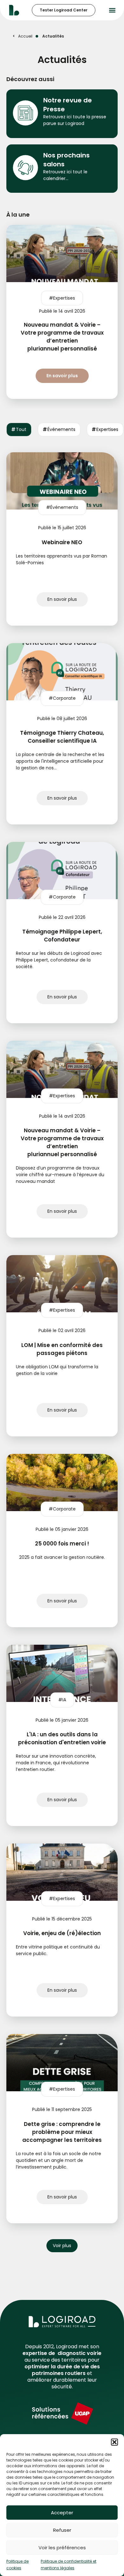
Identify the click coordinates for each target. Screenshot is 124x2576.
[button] (114, 2442)
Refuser (62, 2530)
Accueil (25, 36)
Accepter (62, 2513)
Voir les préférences (62, 2548)
